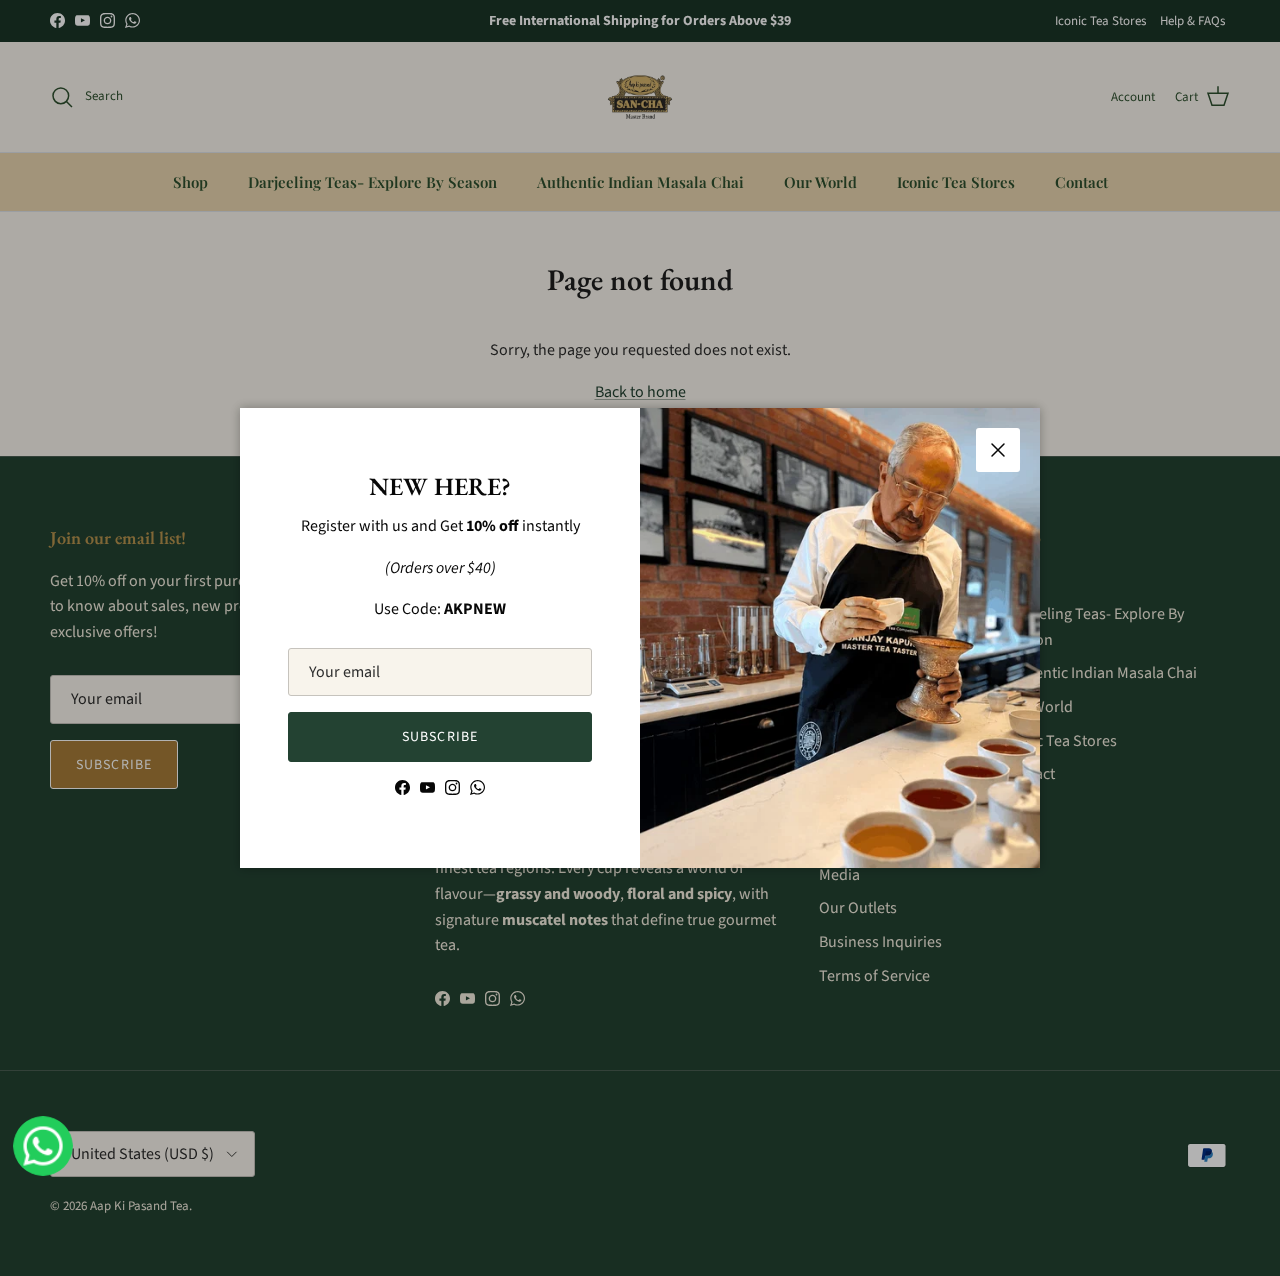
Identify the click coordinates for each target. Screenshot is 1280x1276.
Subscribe (440, 737)
